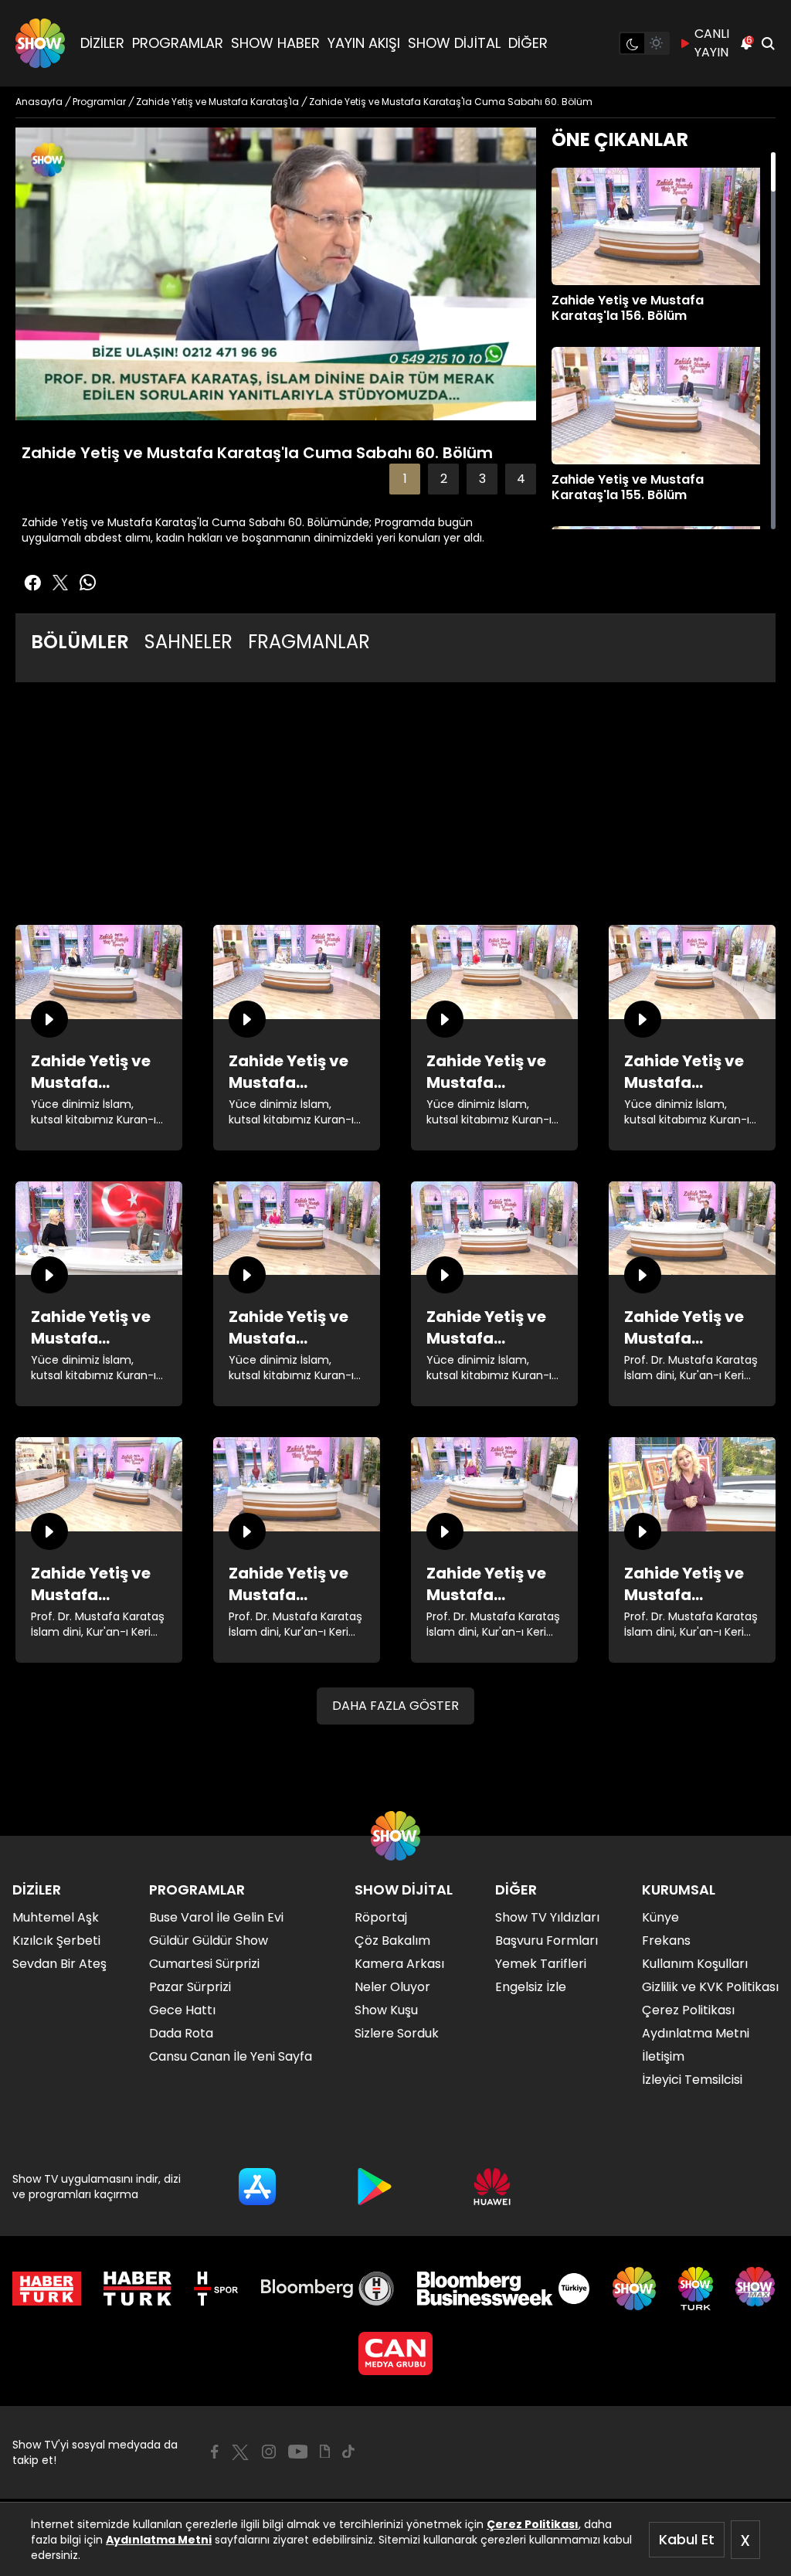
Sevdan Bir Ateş (59, 1964)
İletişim (663, 2056)
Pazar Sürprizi (190, 1987)
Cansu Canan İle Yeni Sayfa (231, 2056)
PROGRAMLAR (178, 43)
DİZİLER (102, 43)
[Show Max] (757, 2289)
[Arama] (768, 43)
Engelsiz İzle (531, 1987)
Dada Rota (181, 2033)
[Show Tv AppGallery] (492, 2187)
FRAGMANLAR (309, 642)
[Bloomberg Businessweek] (503, 2289)
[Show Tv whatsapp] (88, 583)
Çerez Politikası (533, 2524)
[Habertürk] (47, 2289)
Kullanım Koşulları (695, 1964)
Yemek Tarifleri (541, 1964)
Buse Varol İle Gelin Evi (216, 1917)
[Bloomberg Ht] (328, 2289)
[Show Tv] (40, 43)
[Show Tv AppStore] (257, 2187)
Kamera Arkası (399, 1964)
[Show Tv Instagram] (269, 2452)
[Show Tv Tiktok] (348, 2452)
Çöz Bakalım (392, 1940)
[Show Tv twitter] (60, 583)
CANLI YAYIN (712, 43)
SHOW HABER (275, 43)
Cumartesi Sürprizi (204, 1964)
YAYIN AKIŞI (364, 43)
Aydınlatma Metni (159, 2540)
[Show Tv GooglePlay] (375, 2187)
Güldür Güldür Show (209, 1940)
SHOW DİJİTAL (454, 43)
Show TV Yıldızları (547, 1917)
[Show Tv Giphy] (325, 2452)
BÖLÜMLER (80, 642)
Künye (660, 1917)
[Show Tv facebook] (32, 583)
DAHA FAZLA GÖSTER (395, 1706)
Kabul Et (687, 2539)
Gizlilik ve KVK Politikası (710, 1987)
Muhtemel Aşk (56, 1917)
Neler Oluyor (392, 1987)
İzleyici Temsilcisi (692, 2080)
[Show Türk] (696, 2289)
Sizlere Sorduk (397, 2033)
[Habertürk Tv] (137, 2289)
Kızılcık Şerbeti (56, 1940)
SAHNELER (188, 642)
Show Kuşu (386, 2010)
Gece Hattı (182, 2010)
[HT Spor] (216, 2289)
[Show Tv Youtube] (298, 2452)
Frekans (666, 1940)
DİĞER (528, 43)
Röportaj (381, 1917)
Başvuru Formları (547, 1940)
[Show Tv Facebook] (214, 2452)
